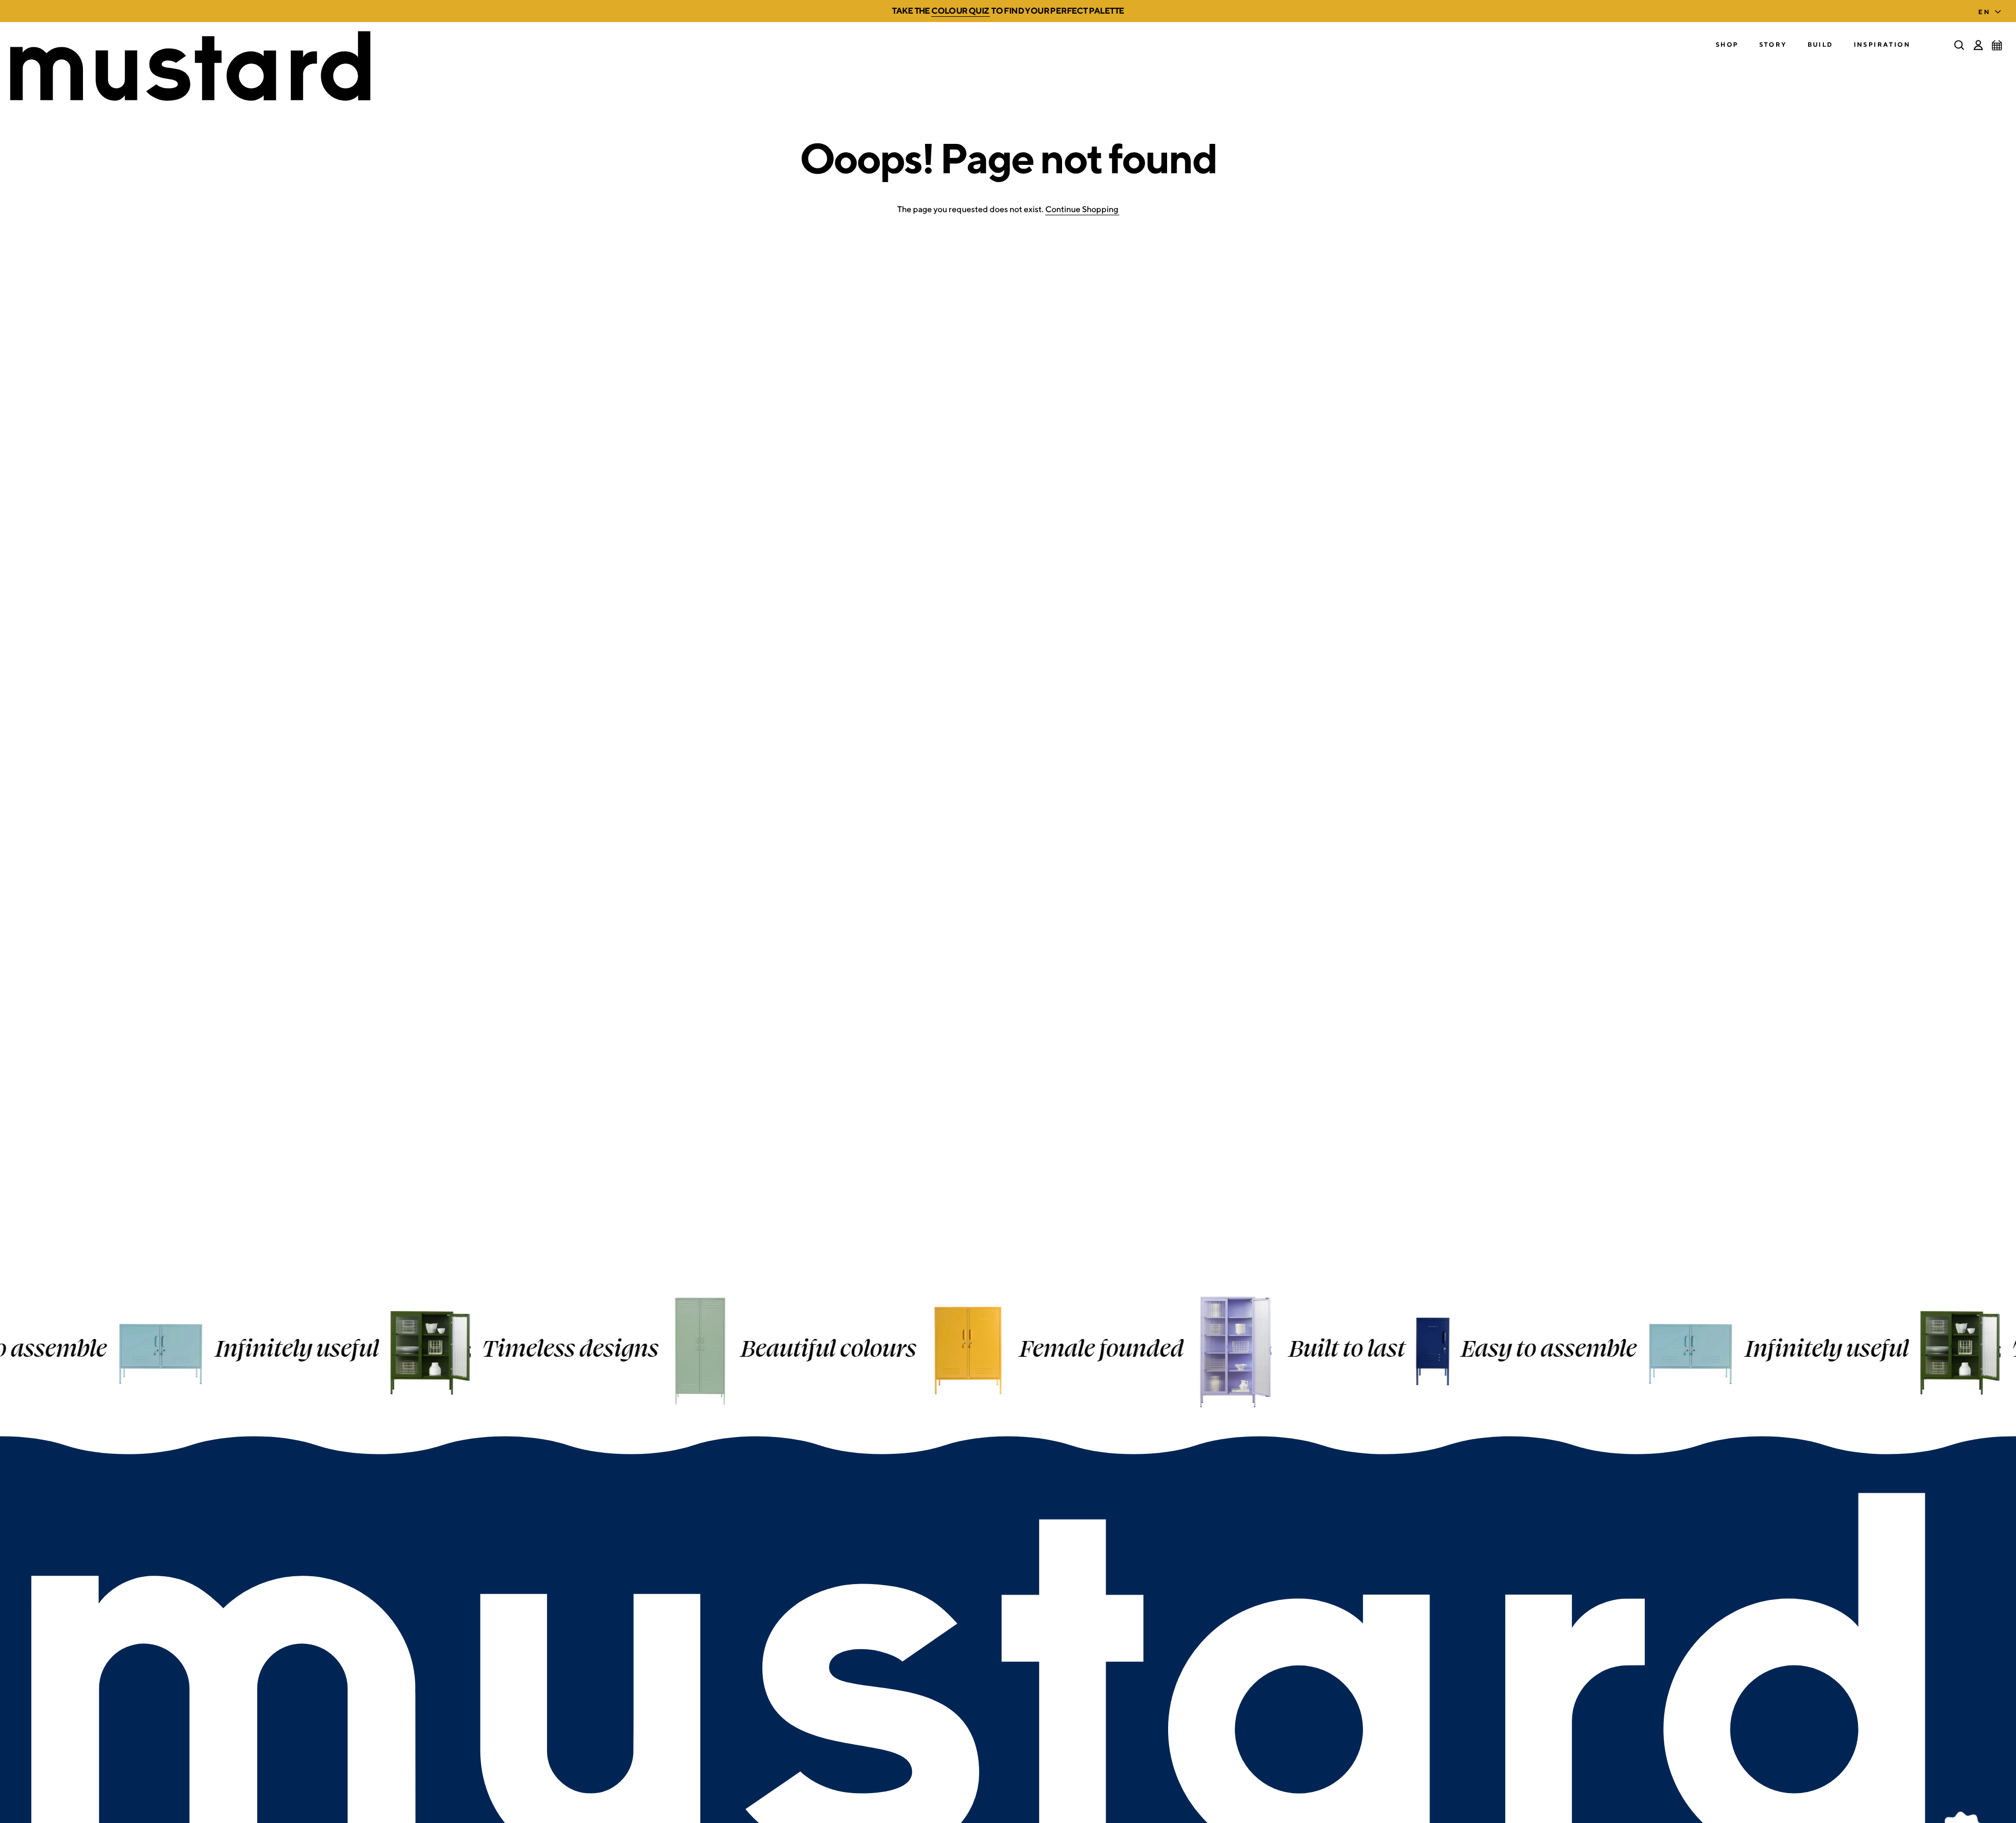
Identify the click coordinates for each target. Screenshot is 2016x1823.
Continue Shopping (1082, 209)
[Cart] (1997, 45)
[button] (1727, 45)
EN (1984, 12)
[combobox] (1992, 9)
